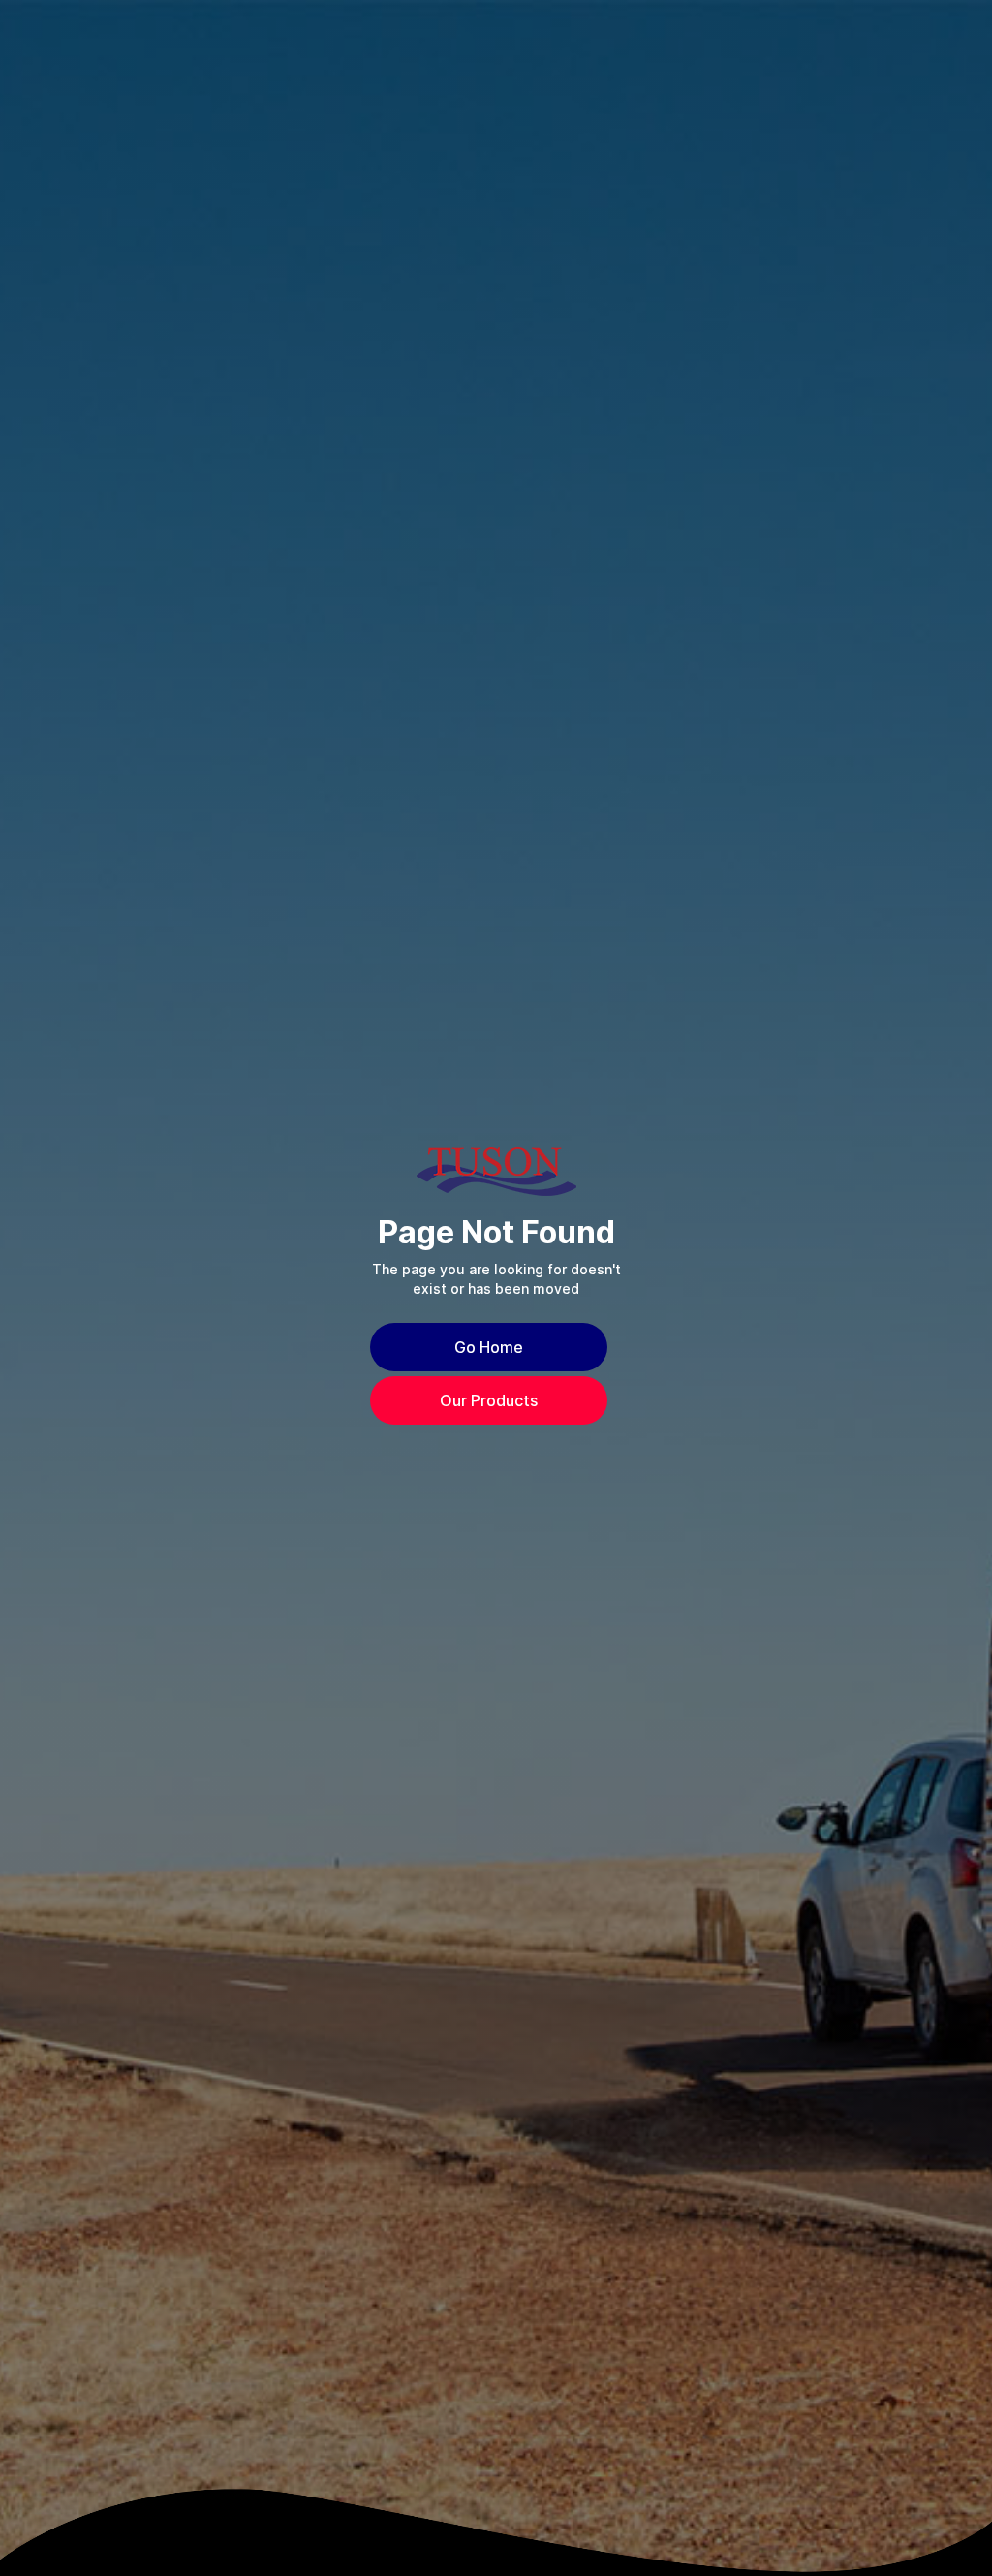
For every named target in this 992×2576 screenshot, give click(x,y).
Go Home (489, 1347)
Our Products (489, 1400)
